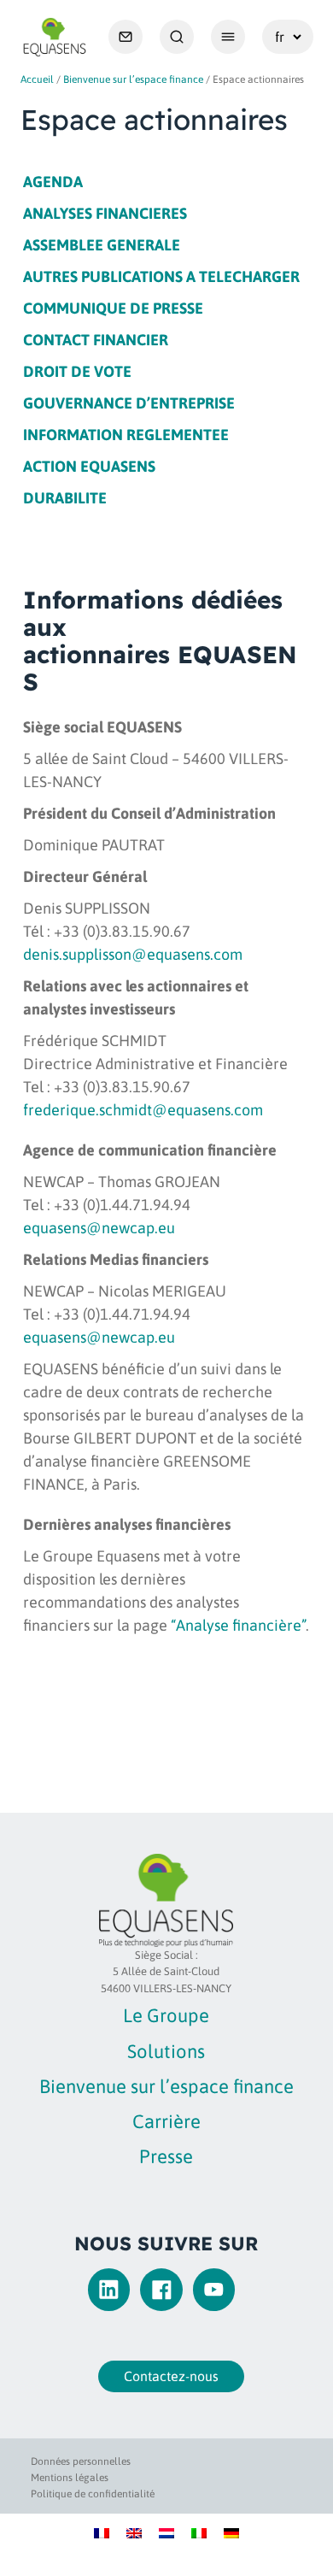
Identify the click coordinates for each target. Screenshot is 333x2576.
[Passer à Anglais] (134, 2532)
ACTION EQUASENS (89, 466)
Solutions (166, 2051)
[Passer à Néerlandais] (166, 2532)
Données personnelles (81, 2461)
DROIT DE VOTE (77, 371)
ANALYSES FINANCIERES (105, 213)
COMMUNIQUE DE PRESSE (113, 308)
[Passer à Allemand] (231, 2532)
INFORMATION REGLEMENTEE (126, 435)
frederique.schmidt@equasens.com (143, 1110)
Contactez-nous (171, 2376)
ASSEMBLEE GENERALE (102, 245)
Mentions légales (70, 2478)
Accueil (37, 79)
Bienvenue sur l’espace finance (133, 79)
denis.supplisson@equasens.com (133, 954)
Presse (166, 2156)
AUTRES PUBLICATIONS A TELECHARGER (161, 276)
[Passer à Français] (102, 2532)
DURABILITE (65, 498)
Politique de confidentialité (93, 2494)
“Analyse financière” (238, 1625)
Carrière (166, 2121)
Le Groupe (166, 2015)
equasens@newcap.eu (99, 1228)
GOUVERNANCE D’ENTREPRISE (129, 403)
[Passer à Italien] (199, 2532)
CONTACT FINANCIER (96, 340)
